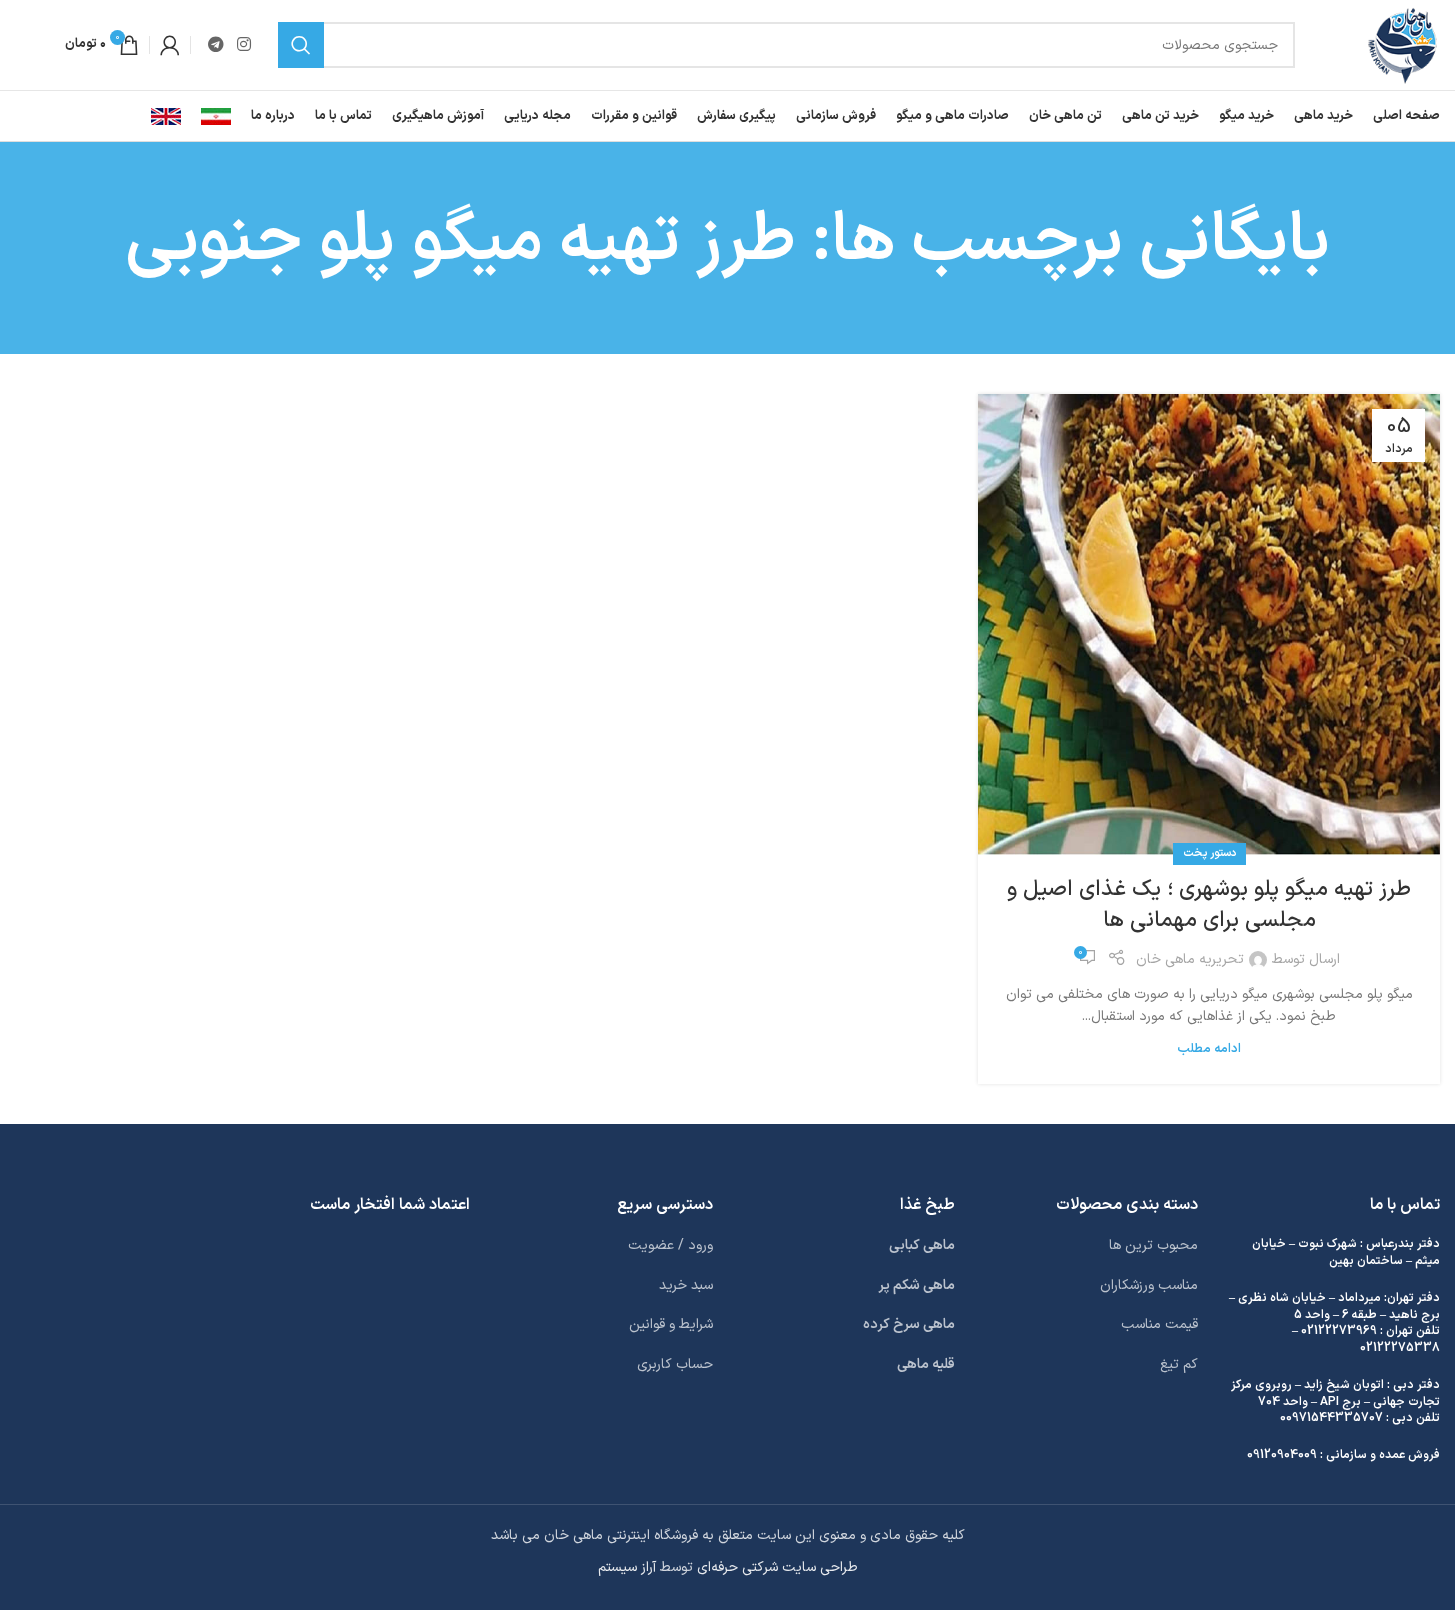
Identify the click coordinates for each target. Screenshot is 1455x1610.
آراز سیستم (627, 1567)
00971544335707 (1331, 1418)
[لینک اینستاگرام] (243, 45)
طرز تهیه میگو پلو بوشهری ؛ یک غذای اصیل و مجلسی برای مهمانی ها (1209, 905)
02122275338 (1400, 1348)
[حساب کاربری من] (170, 45)
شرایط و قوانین (671, 1324)
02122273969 (1339, 1331)
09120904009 (1282, 1455)
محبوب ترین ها (1153, 1245)
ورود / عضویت (670, 1245)
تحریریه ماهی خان (1190, 959)
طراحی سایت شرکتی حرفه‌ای (777, 1567)
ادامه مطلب (1209, 1048)
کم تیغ (1179, 1364)
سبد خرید (686, 1285)
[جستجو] (301, 45)
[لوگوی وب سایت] (1402, 44)
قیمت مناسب (1159, 1324)
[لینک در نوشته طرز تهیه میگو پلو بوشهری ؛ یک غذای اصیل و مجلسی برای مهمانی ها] (1209, 625)
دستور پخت (1209, 853)
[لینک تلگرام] (215, 45)
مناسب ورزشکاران (1149, 1285)
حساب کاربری (675, 1364)
